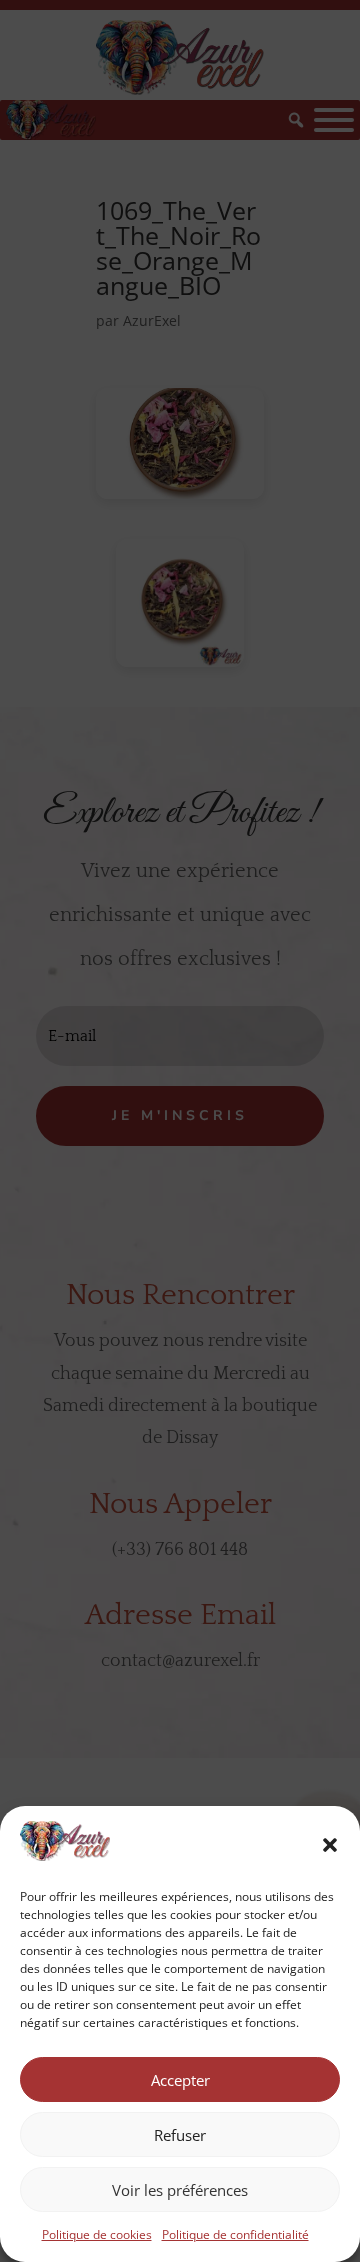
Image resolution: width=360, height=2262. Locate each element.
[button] (330, 1845)
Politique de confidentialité (235, 2234)
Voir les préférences (180, 2190)
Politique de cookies (97, 2234)
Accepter (180, 2080)
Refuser (180, 2135)
